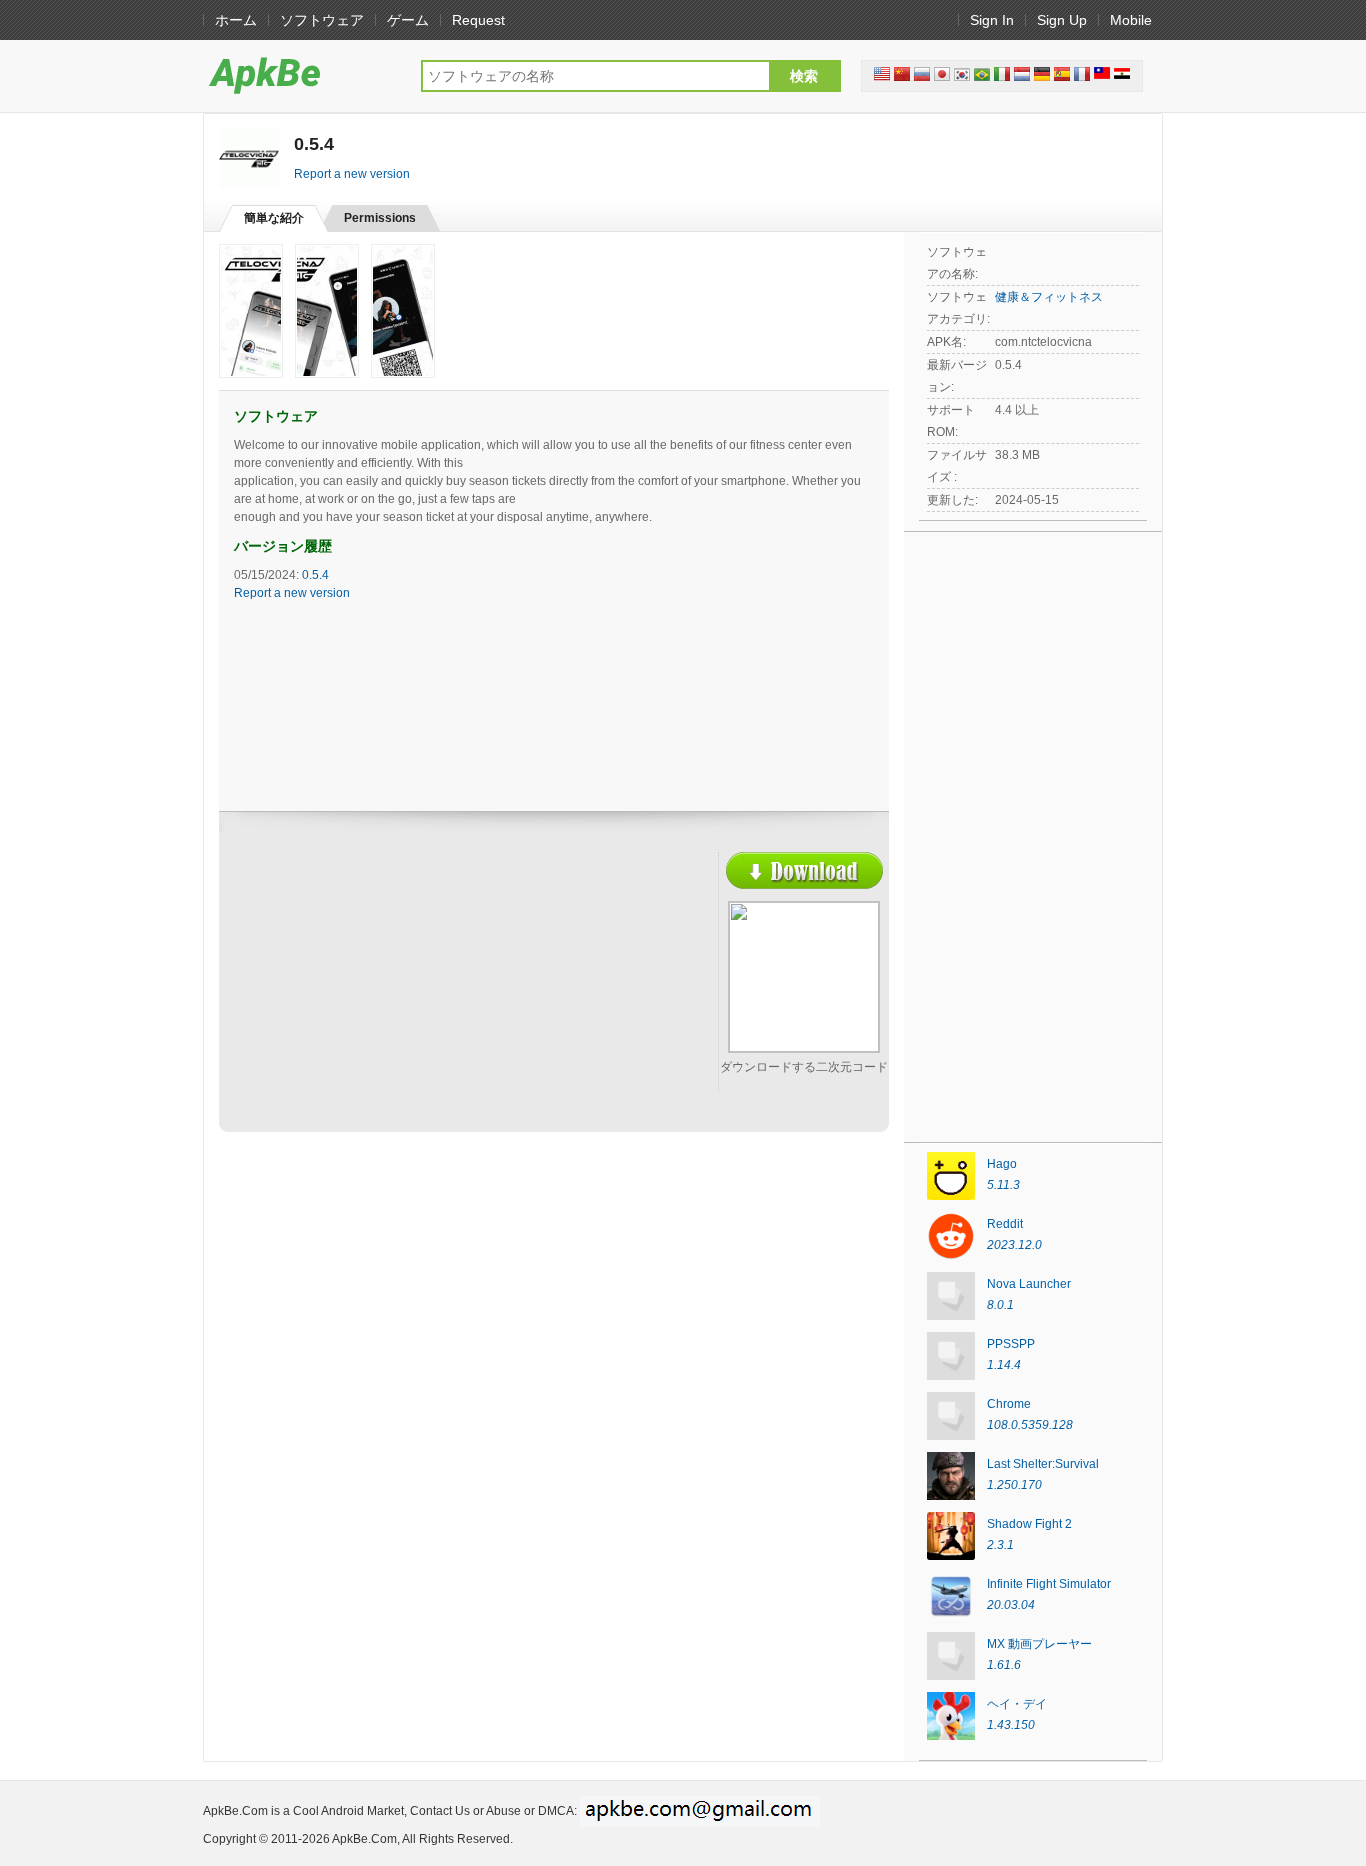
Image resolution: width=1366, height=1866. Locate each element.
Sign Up (1062, 20)
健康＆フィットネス (1049, 297)
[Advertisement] (409, 997)
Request (478, 20)
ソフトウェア (322, 20)
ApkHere (302, 75)
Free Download (804, 870)
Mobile (1131, 20)
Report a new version (352, 174)
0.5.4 (315, 575)
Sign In (992, 20)
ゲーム (408, 20)
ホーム (236, 20)
